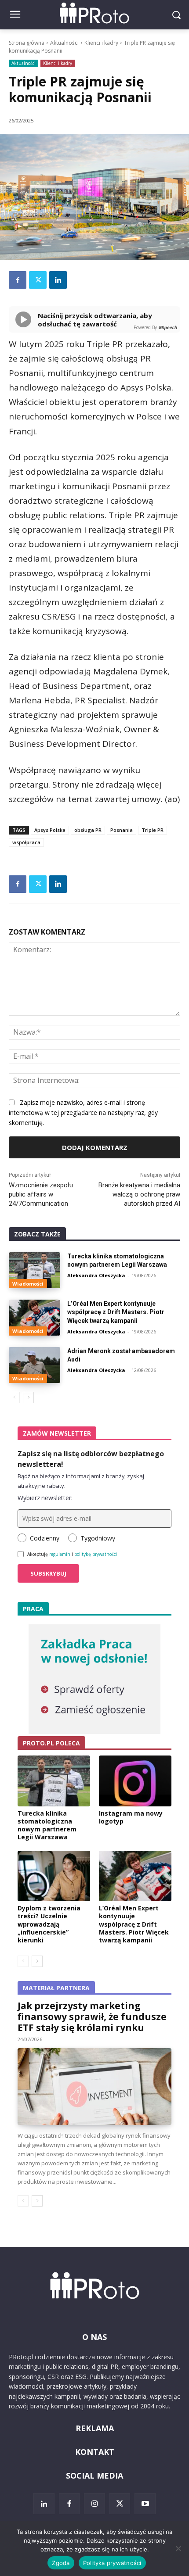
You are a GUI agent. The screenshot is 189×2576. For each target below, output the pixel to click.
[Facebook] (18, 280)
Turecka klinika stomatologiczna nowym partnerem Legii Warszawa (47, 1825)
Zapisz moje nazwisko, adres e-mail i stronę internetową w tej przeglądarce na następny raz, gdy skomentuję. (83, 1112)
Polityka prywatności (112, 2563)
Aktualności (64, 43)
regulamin (60, 1554)
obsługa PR (88, 830)
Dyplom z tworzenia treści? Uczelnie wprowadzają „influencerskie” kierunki (49, 1924)
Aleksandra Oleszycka (96, 1275)
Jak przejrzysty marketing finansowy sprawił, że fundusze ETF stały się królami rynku (92, 2017)
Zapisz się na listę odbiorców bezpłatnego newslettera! (91, 1459)
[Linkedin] (58, 280)
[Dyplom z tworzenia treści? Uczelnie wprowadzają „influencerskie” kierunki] (54, 1876)
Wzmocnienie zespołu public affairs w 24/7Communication (41, 1194)
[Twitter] (38, 280)
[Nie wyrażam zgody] (178, 2548)
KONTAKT (95, 2452)
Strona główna (27, 43)
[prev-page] (14, 1397)
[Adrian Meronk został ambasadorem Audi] (35, 1365)
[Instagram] (94, 2504)
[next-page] (28, 1397)
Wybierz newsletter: (45, 1498)
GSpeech (168, 327)
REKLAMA (95, 2428)
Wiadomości (28, 1284)
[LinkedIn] (44, 2504)
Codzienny (45, 1538)
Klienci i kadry (101, 43)
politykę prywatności (96, 1554)
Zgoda (61, 2563)
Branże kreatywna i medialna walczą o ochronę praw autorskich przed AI (139, 1194)
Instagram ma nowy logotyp (131, 1817)
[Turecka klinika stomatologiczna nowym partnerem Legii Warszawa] (35, 1270)
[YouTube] (145, 2504)
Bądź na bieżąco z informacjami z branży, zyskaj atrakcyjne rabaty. (81, 1481)
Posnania (122, 830)
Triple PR (153, 830)
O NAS (94, 2337)
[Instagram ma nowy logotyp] (135, 1781)
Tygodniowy (98, 1538)
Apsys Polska (50, 830)
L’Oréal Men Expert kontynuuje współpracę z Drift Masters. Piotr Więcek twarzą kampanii (116, 1312)
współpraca (26, 842)
